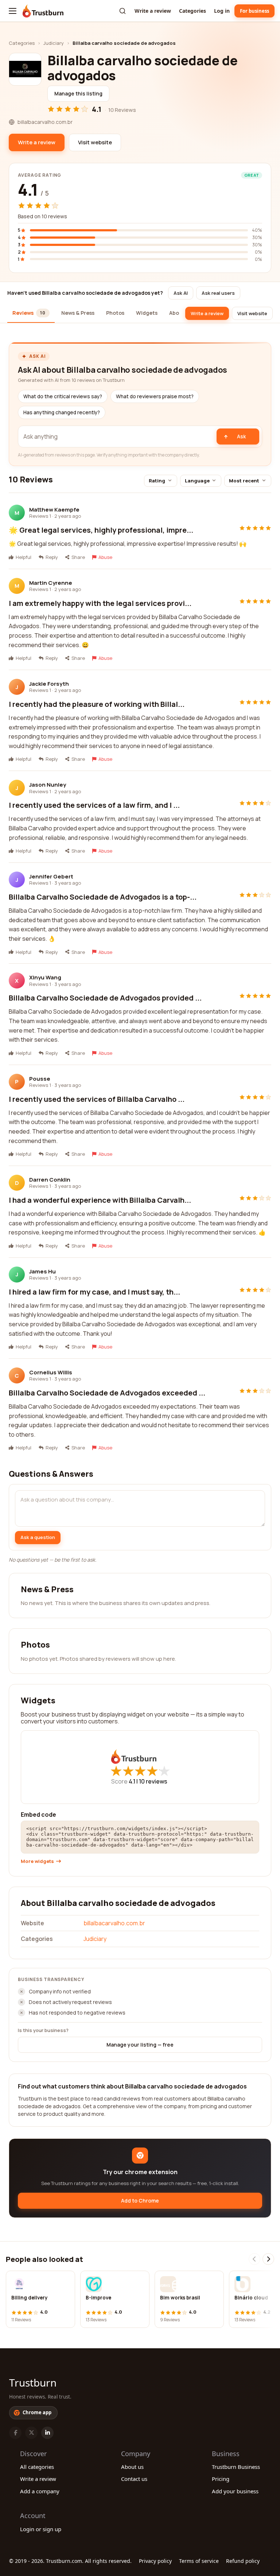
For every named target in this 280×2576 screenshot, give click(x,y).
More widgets (37, 1861)
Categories (192, 11)
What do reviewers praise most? (155, 396)
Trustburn (33, 2383)
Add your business (235, 2491)
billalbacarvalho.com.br (114, 1923)
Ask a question (38, 1537)
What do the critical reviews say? (63, 396)
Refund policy (243, 2561)
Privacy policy (155, 2561)
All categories (37, 2467)
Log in (222, 11)
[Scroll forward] (268, 2259)
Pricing (221, 2479)
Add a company (40, 2491)
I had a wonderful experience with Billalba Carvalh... (100, 1200)
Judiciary (54, 43)
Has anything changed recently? (62, 412)
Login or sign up (41, 2529)
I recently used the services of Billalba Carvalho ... (97, 1099)
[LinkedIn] (47, 2433)
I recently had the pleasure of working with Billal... (97, 704)
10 (153, 1781)
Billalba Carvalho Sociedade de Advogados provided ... (105, 998)
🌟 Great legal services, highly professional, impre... (101, 530)
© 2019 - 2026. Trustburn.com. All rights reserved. (70, 2561)
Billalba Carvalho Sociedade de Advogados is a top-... (103, 897)
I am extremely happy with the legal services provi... (100, 603)
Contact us (134, 2479)
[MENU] (13, 11)
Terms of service (199, 2561)
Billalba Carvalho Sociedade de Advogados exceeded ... (107, 1393)
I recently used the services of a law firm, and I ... (94, 805)
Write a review (153, 11)
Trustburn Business (236, 2467)
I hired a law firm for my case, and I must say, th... (94, 1292)
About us (132, 2467)
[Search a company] (122, 11)
